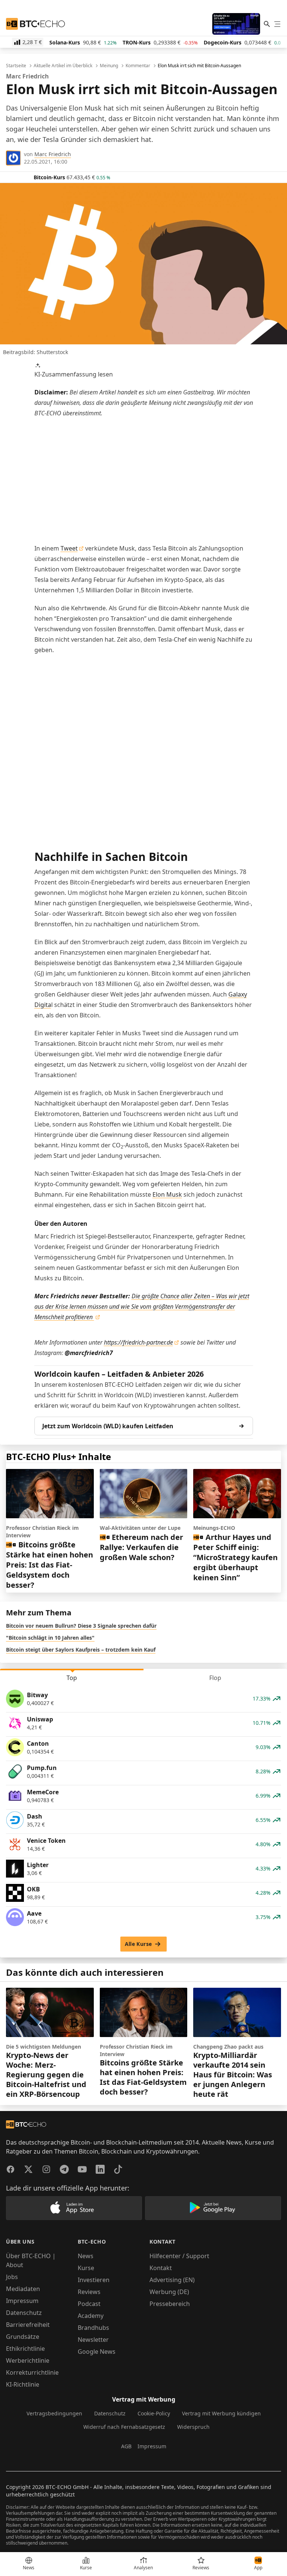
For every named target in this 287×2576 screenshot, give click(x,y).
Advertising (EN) (172, 2280)
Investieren (94, 2280)
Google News (97, 2352)
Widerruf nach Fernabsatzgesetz (124, 2427)
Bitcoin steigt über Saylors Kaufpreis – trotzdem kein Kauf (81, 1650)
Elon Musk (167, 1194)
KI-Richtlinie (23, 2384)
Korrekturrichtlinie (32, 2372)
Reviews (89, 2292)
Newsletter (93, 2340)
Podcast (89, 2304)
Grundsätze (23, 2337)
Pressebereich (170, 2304)
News (86, 2256)
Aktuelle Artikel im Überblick (63, 66)
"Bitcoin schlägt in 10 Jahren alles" (50, 1638)
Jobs (12, 2277)
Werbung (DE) (169, 2292)
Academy (91, 2316)
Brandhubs (93, 2328)
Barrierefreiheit (28, 2325)
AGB (126, 2446)
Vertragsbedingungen (54, 2413)
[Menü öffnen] (277, 24)
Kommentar (138, 66)
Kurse (86, 2268)
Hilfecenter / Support (179, 2256)
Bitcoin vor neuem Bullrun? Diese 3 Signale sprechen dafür (81, 1626)
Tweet (69, 548)
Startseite (16, 66)
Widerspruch (193, 2427)
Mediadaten (23, 2289)
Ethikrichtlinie (25, 2349)
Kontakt (161, 2268)
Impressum (22, 2301)
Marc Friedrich (53, 154)
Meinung (109, 66)
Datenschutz (24, 2313)
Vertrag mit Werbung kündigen (221, 2413)
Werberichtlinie (28, 2360)
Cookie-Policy (154, 2413)
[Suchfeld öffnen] (267, 24)
